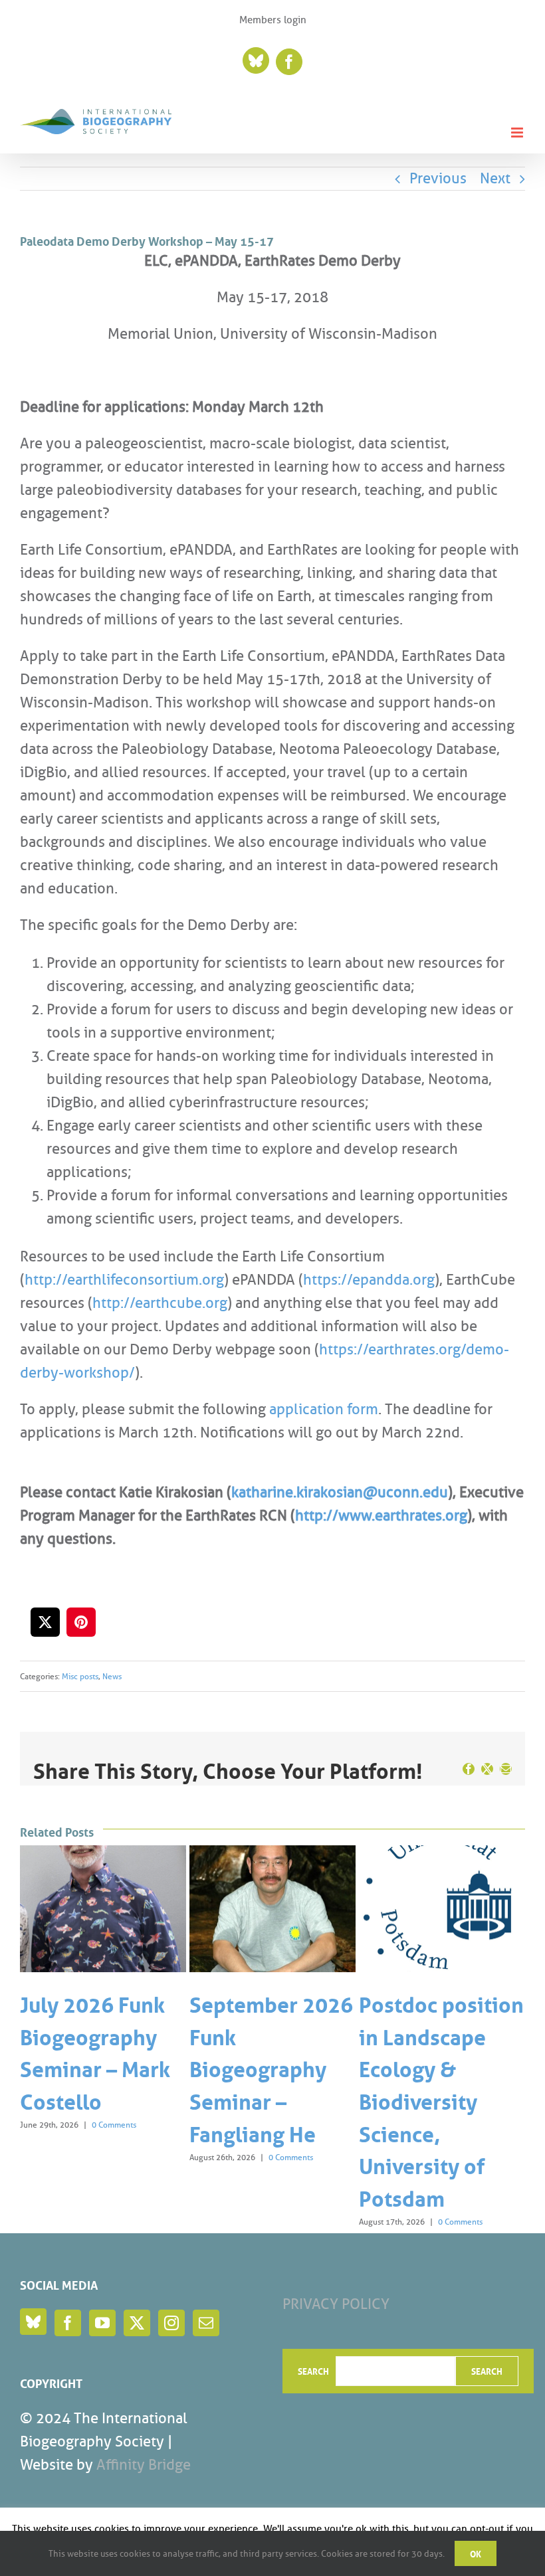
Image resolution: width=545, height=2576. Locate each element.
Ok (476, 2553)
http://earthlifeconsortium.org (124, 1280)
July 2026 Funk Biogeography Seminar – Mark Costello (95, 2051)
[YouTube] (102, 2323)
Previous (438, 178)
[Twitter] (137, 2323)
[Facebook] (68, 2323)
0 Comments (114, 2125)
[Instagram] (171, 2323)
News (112, 1676)
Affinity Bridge (144, 2465)
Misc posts (80, 1676)
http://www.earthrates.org (381, 1516)
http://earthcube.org (160, 1303)
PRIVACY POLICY (336, 2304)
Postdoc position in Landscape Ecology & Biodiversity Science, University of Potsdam (441, 2099)
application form (324, 1409)
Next (495, 178)
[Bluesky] (33, 2322)
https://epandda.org (369, 1280)
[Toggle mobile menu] (518, 133)
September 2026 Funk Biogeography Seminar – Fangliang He (271, 2067)
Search (313, 2371)
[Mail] (206, 2323)
